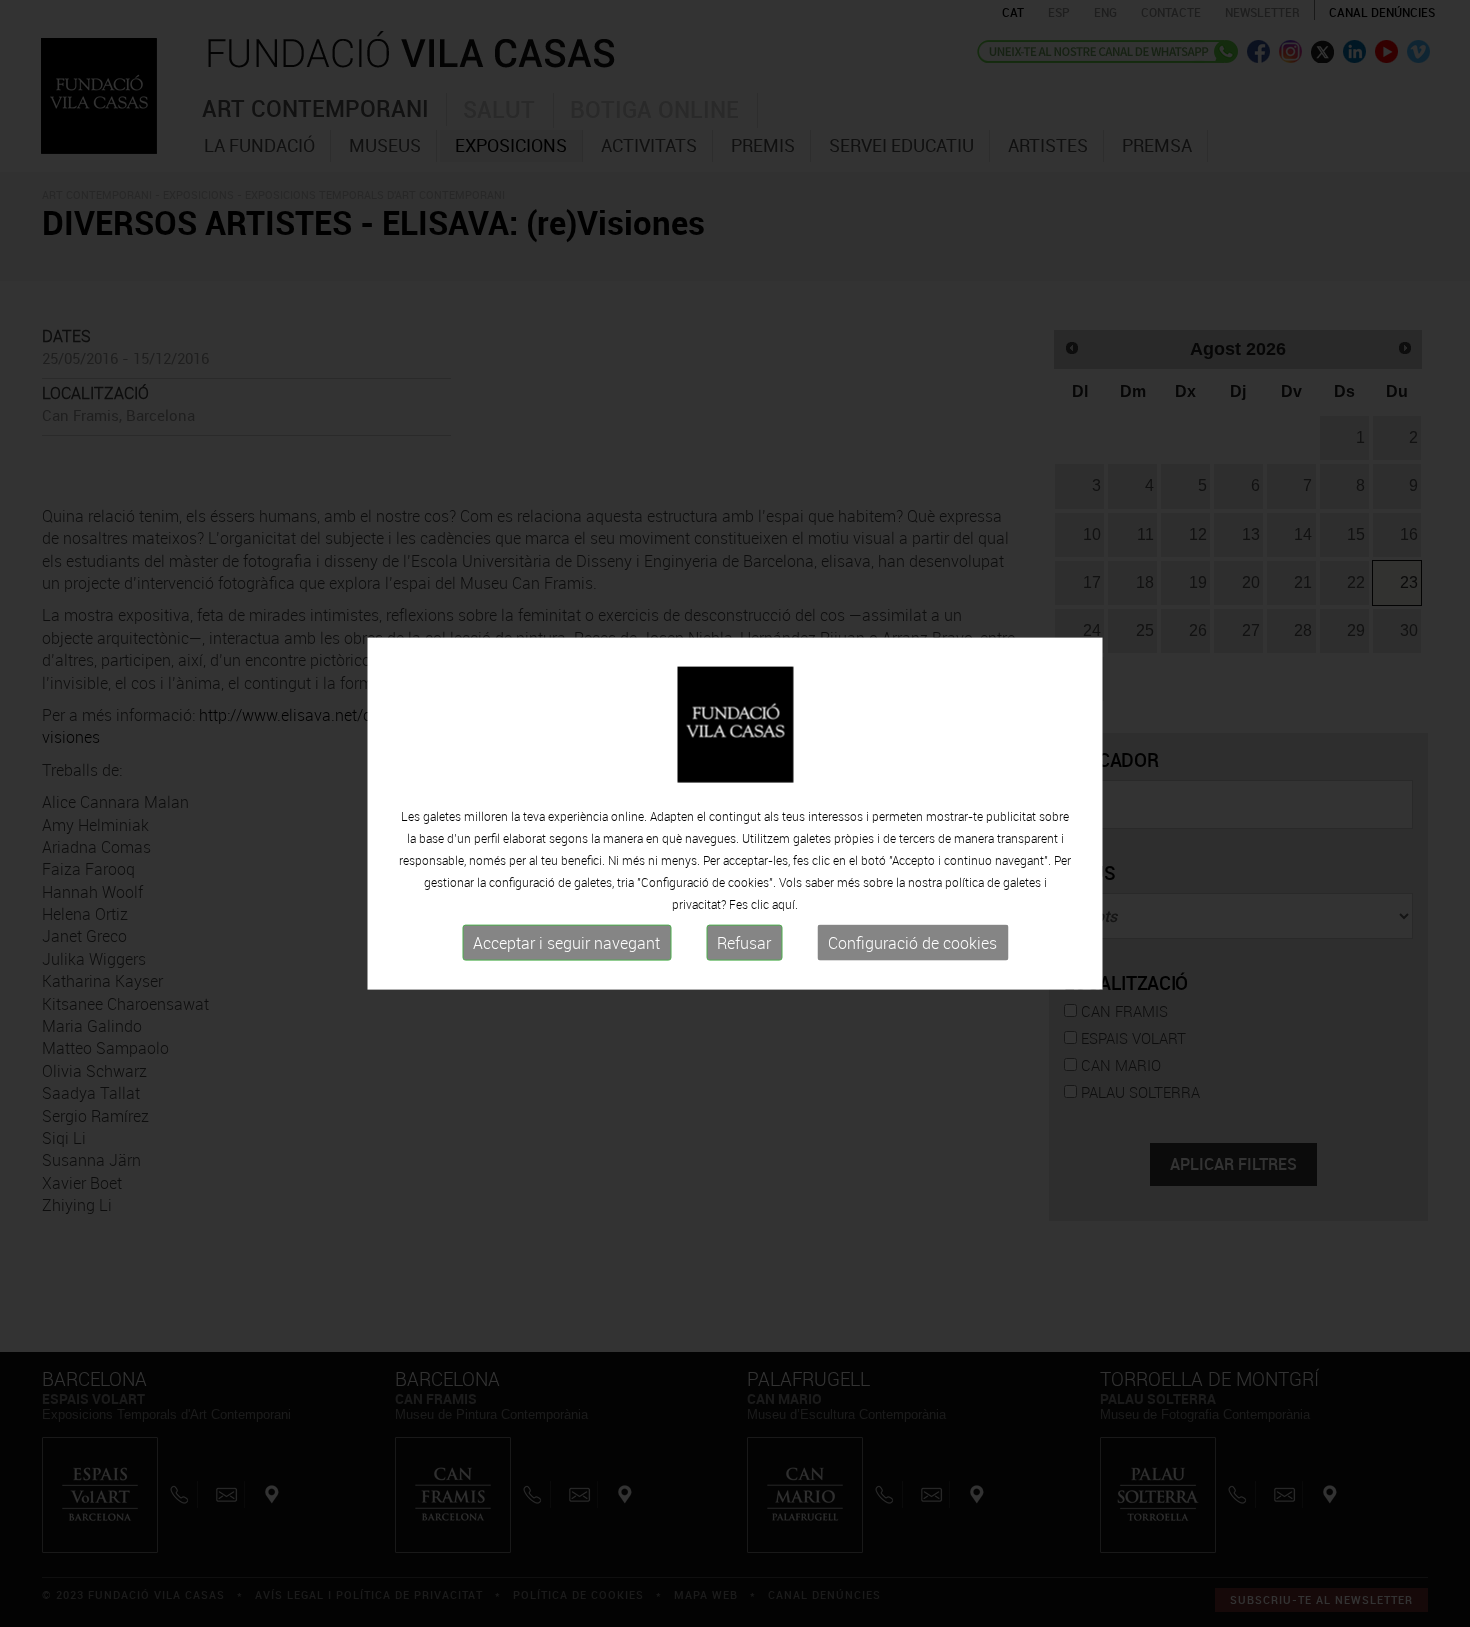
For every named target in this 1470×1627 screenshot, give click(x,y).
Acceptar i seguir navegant (566, 943)
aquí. (785, 904)
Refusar (744, 943)
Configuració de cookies (912, 943)
